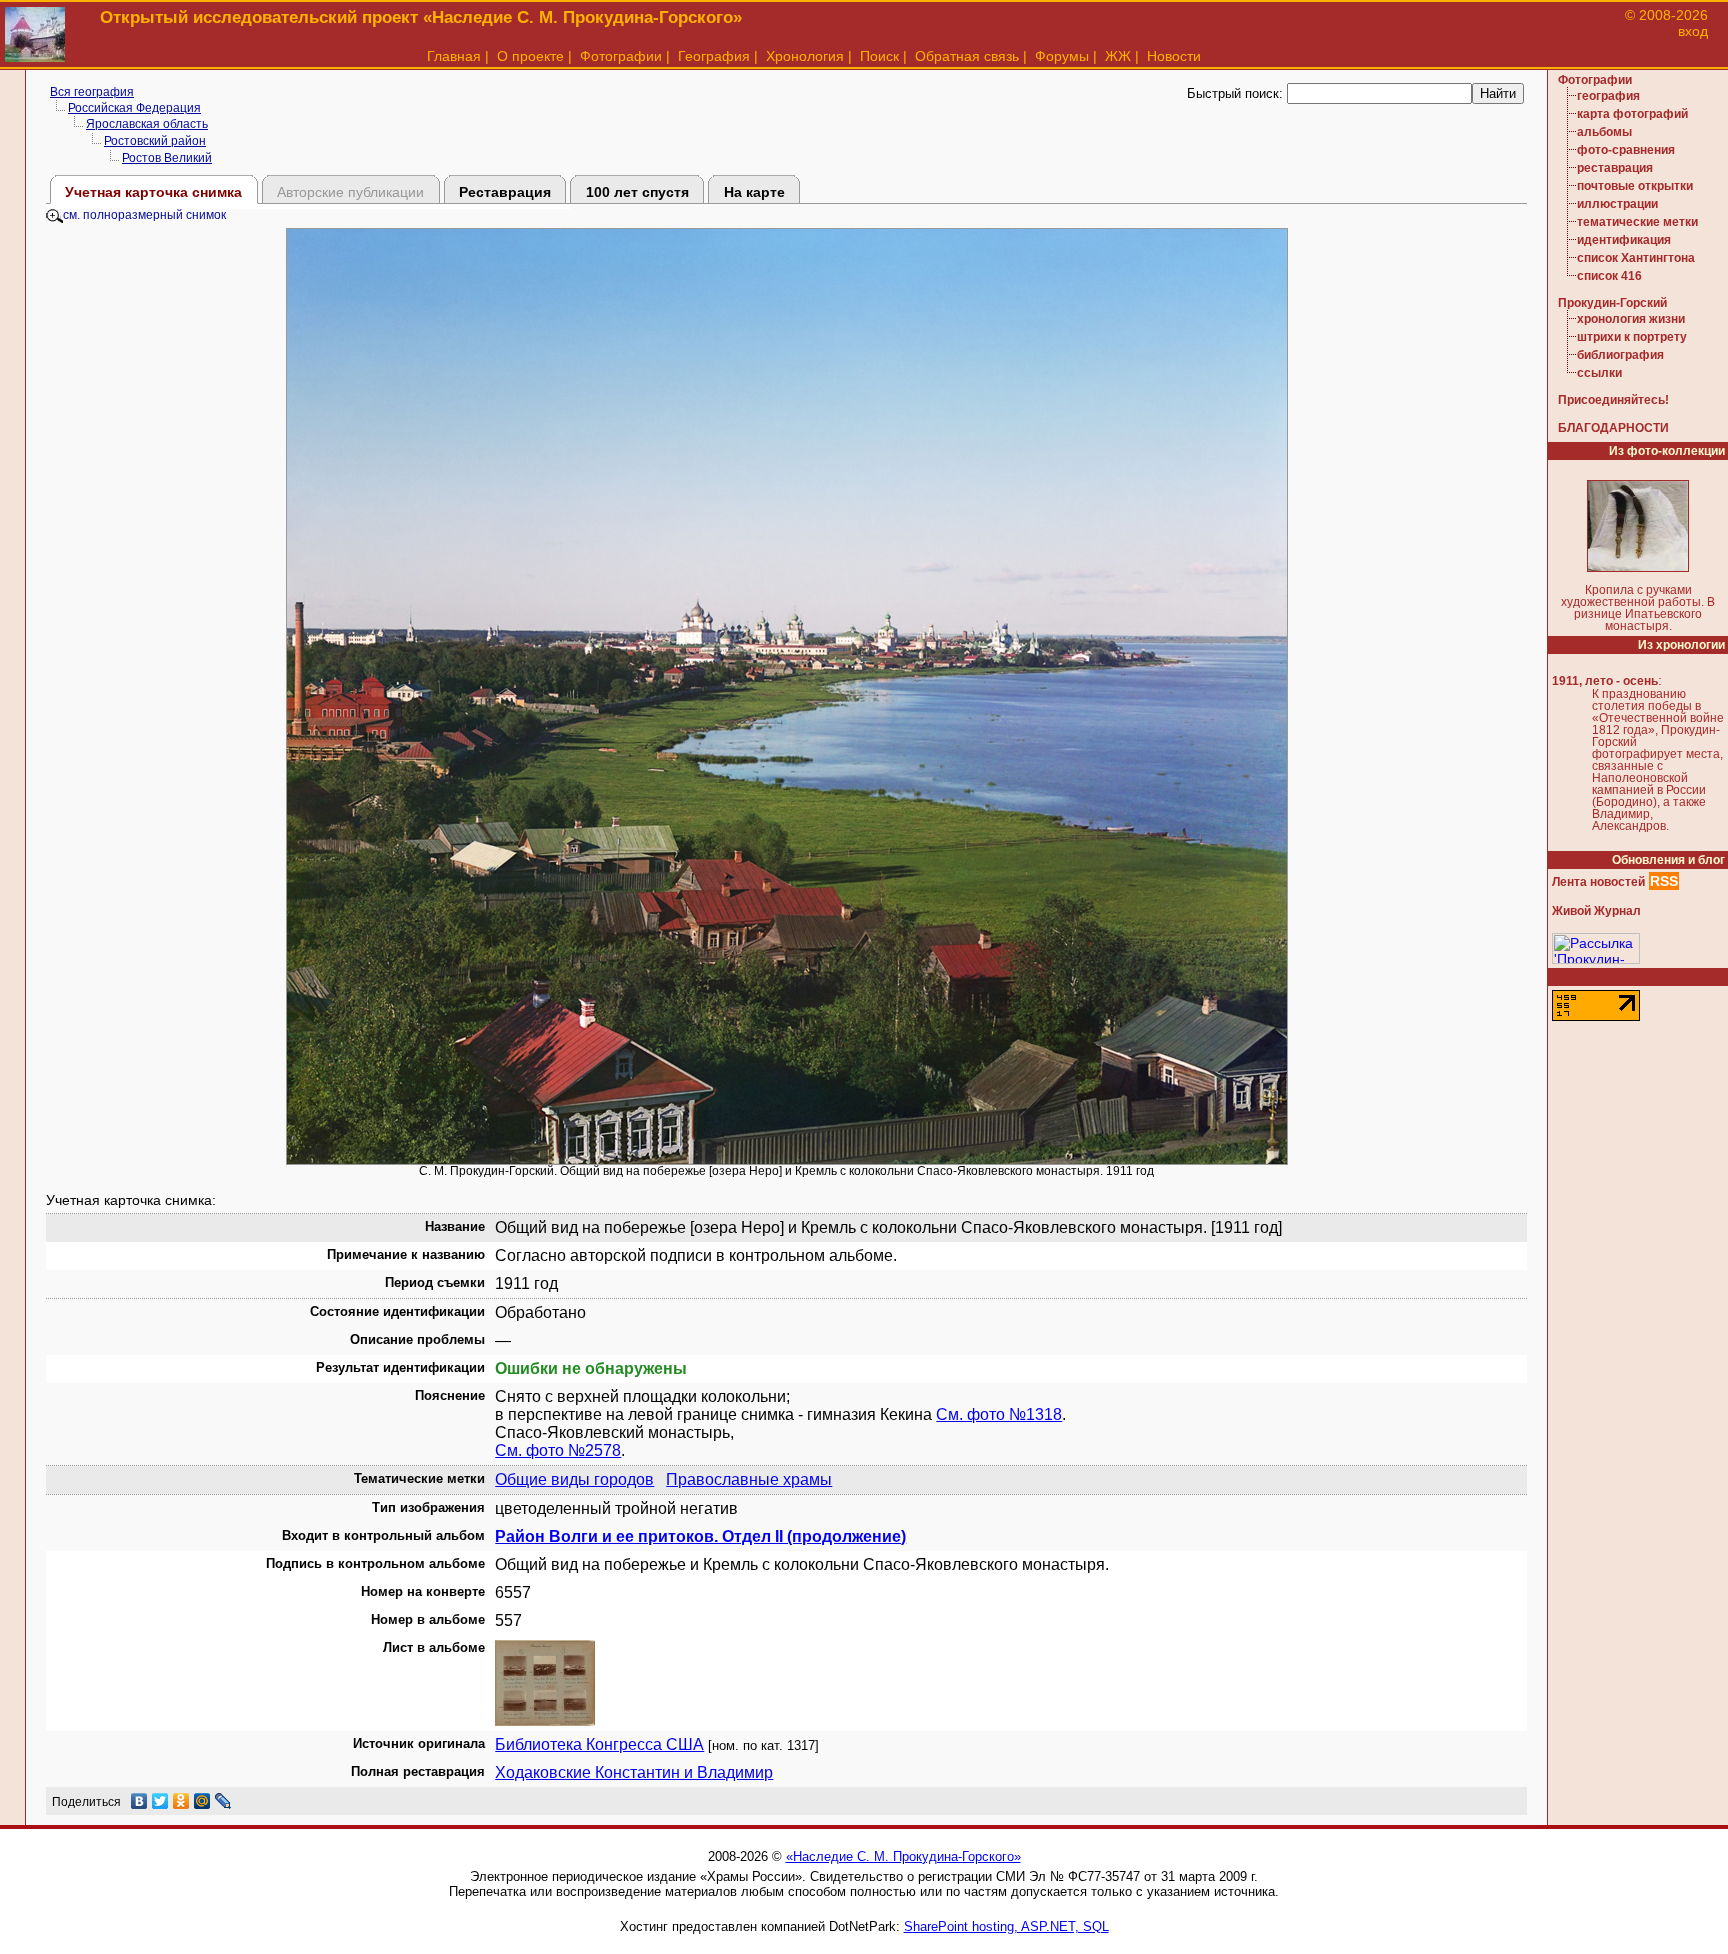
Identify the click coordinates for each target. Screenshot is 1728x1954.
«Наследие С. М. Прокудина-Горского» (903, 1856)
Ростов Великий (167, 158)
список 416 (1609, 276)
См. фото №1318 (999, 1414)
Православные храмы (749, 1479)
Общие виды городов (574, 1479)
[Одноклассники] (181, 1801)
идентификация (1624, 240)
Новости (1174, 56)
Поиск (879, 56)
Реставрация (505, 192)
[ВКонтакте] (139, 1801)
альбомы (1604, 132)
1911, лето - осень (1605, 681)
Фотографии (621, 56)
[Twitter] (160, 1801)
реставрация (1615, 168)
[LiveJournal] (223, 1801)
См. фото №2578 (558, 1450)
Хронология (805, 56)
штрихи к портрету (1632, 337)
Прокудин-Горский (1612, 303)
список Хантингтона (1636, 258)
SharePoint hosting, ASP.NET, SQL (1006, 1926)
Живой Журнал (1596, 911)
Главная (454, 56)
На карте (754, 192)
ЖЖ (1118, 56)
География (714, 56)
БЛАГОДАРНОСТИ (1613, 428)
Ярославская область (147, 124)
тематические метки (1637, 222)
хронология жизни (1631, 319)
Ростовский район (155, 141)
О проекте (530, 56)
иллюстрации (1617, 204)
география (1608, 96)
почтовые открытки (1635, 186)
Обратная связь (967, 56)
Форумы (1062, 56)
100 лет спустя (637, 192)
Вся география (92, 92)
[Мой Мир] (202, 1801)
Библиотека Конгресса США (599, 1744)
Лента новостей (1598, 882)
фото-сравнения (1626, 150)
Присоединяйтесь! (1613, 400)
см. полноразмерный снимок (144, 215)
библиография (1620, 355)
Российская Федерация (134, 108)
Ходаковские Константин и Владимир (634, 1772)
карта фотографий (1632, 114)
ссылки (1599, 373)
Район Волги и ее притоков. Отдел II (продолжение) (700, 1536)
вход (1693, 31)
